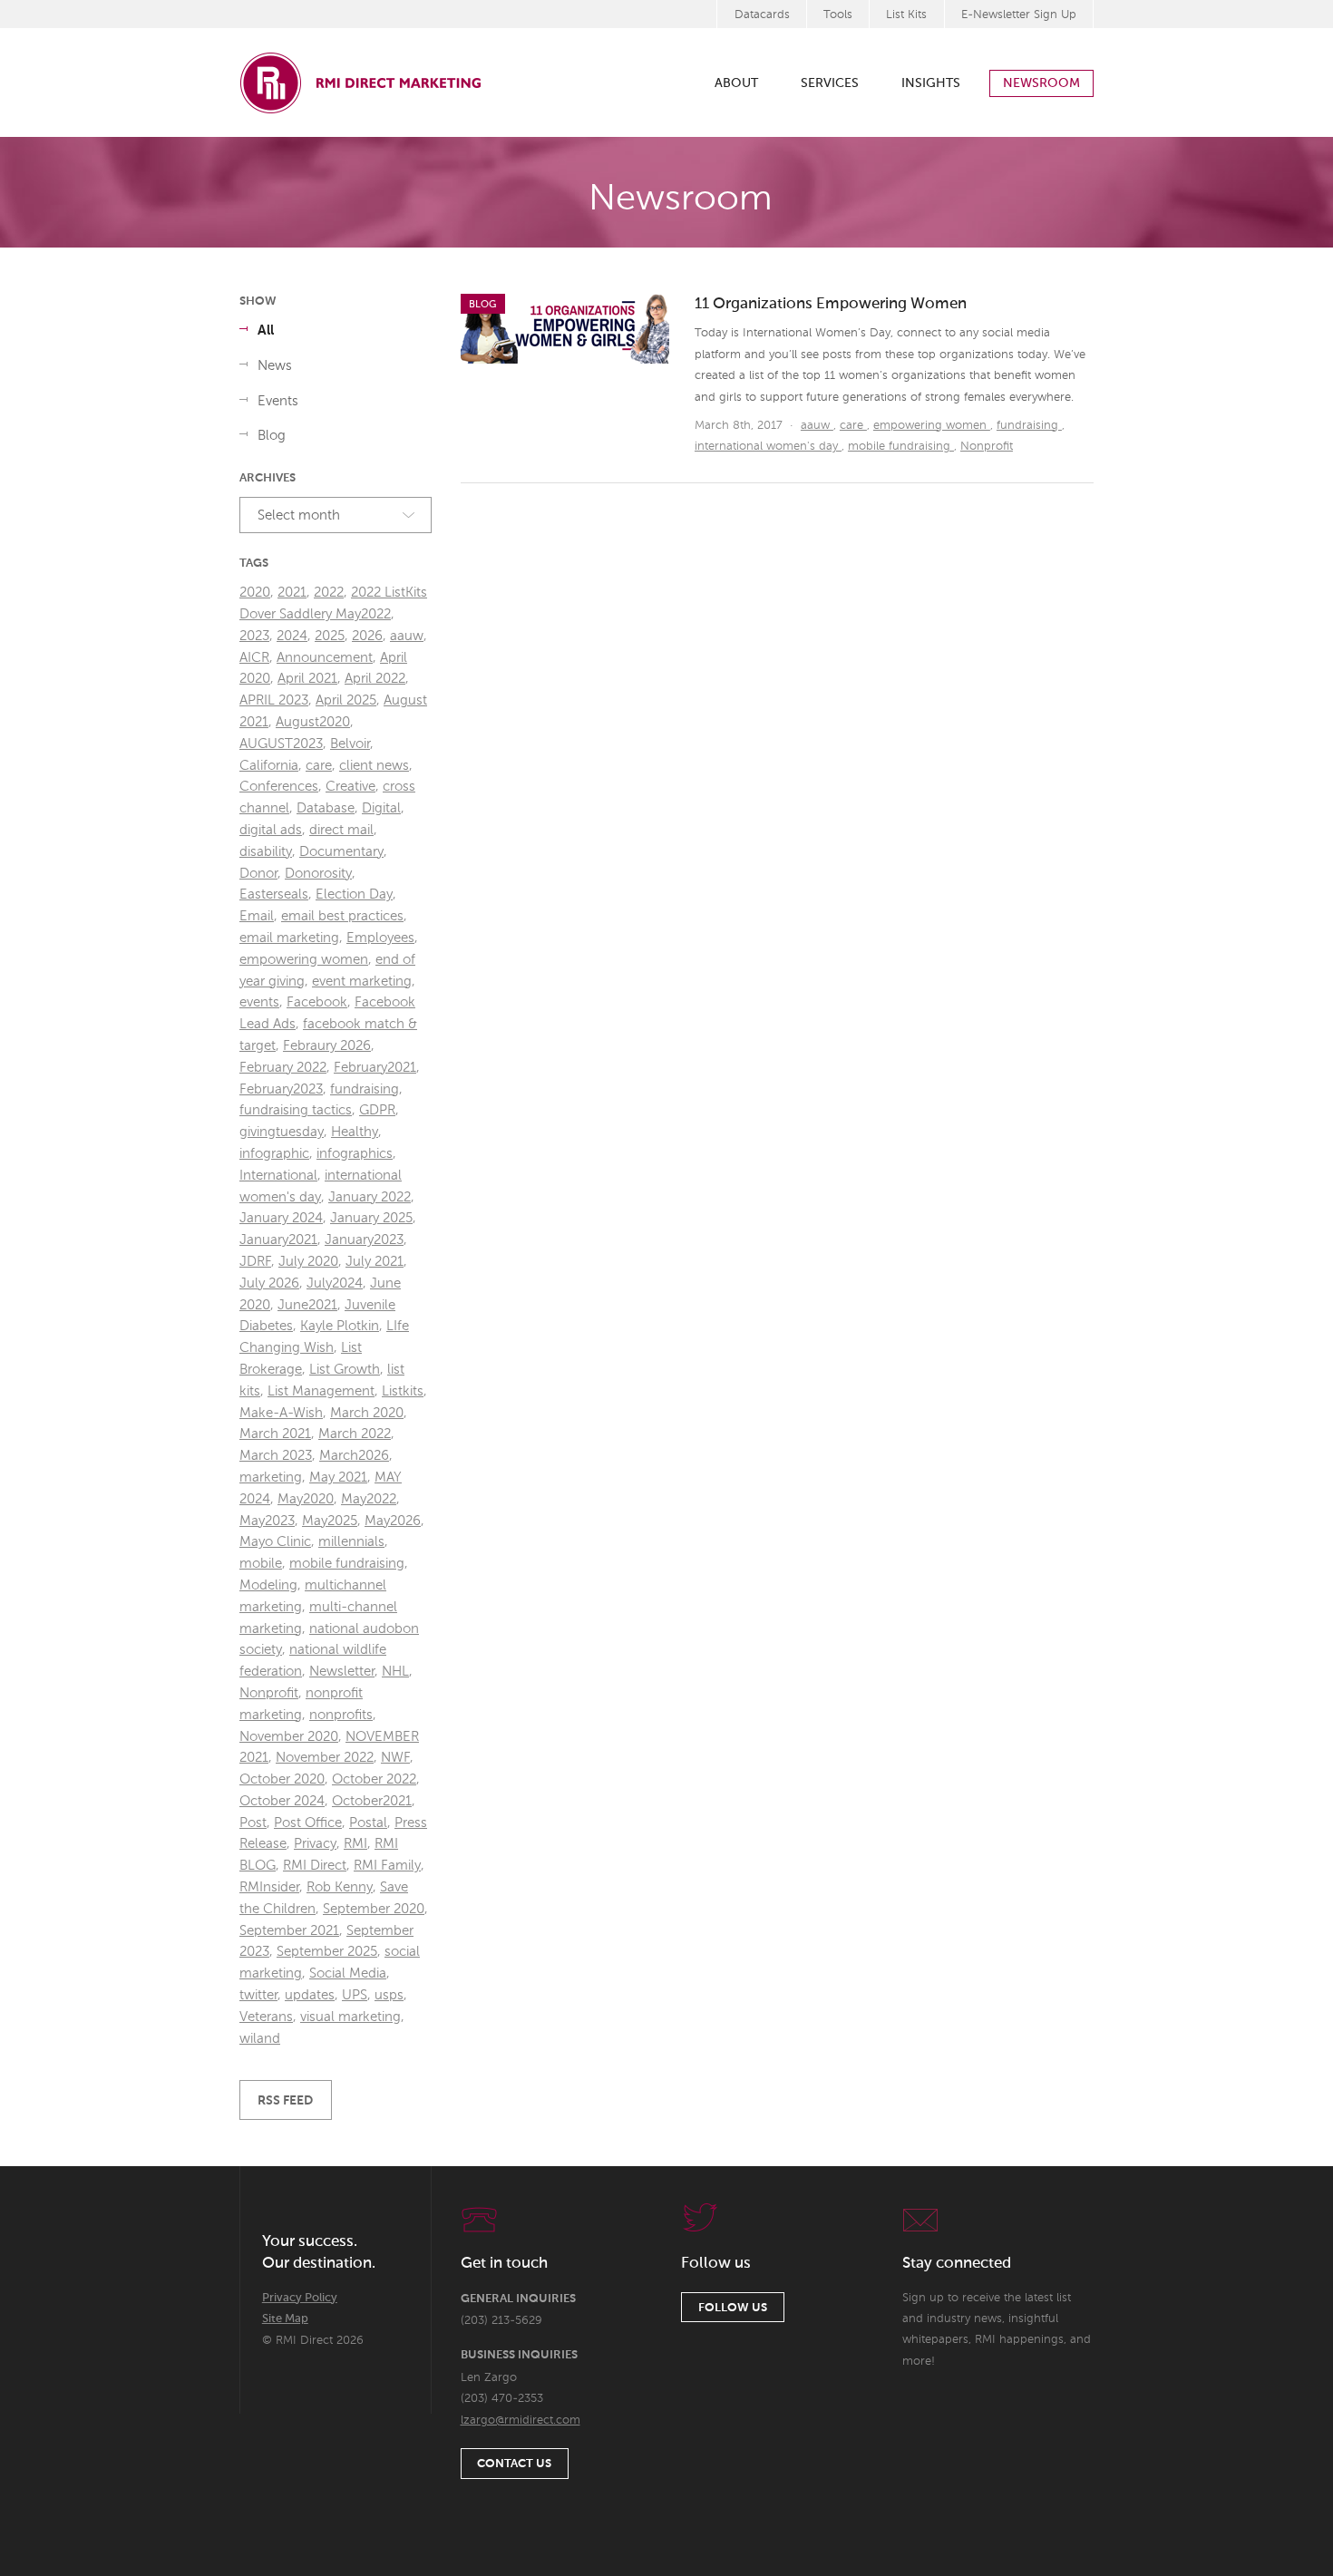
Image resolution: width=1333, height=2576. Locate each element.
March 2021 (275, 1434)
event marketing (362, 982)
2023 (254, 636)
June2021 (307, 1305)
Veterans (266, 2017)
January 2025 (371, 1218)
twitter (258, 1995)
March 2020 (367, 1413)
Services (830, 83)
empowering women (932, 426)
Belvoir (350, 744)
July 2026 (269, 1283)
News (275, 366)
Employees (380, 938)
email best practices (342, 916)
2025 (330, 636)
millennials (351, 1542)
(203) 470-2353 (502, 2399)
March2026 (354, 1456)
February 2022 (283, 1068)
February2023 (281, 1089)
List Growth (345, 1370)
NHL (395, 1672)
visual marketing (350, 2017)
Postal (368, 1823)
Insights (931, 83)
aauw (817, 426)
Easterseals (274, 894)
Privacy (315, 1844)
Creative (350, 787)
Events (278, 401)
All (266, 331)
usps (389, 1995)
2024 (292, 636)
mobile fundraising (901, 447)
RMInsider (269, 1887)
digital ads (271, 830)
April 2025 (346, 700)
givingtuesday (282, 1132)
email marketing (289, 938)
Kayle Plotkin (340, 1326)
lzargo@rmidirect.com (521, 2420)
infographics (355, 1154)
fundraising (1029, 426)
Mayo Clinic (275, 1542)
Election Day (354, 894)
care (853, 426)
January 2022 (370, 1197)
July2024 (335, 1283)
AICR (254, 658)
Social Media (348, 1973)
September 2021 (289, 1931)
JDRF (255, 1262)
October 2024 (282, 1801)
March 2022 (355, 1434)
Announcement (325, 658)
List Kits (906, 15)
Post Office (308, 1823)
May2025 (330, 1521)
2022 (329, 593)
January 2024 (281, 1218)
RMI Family (387, 1866)
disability (266, 852)
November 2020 (289, 1737)
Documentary (341, 852)
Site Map (285, 2319)
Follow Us (733, 2308)
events (259, 1002)
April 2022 (375, 679)
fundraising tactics (296, 1110)
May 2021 (338, 1478)
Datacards (762, 15)
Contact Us (514, 2464)
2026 (367, 636)
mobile (261, 1564)
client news (374, 766)
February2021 (375, 1068)
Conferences (279, 787)
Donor (258, 874)
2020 (255, 593)
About (736, 83)
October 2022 (374, 1779)
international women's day (768, 447)
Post (253, 1823)
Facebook (317, 1002)
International (278, 1176)
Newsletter (342, 1672)
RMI (355, 1844)
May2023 (267, 1521)
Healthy (355, 1132)
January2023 (364, 1240)
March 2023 (276, 1456)
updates (310, 1995)
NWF (395, 1758)
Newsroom (1041, 83)
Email (257, 916)
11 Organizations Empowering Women (831, 304)
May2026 (393, 1521)
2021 (292, 593)
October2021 (372, 1801)
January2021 (278, 1240)
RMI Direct (315, 1866)
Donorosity (318, 874)
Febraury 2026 (327, 1046)
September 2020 (374, 1909)
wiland (260, 2039)
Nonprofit (987, 447)
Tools (838, 15)
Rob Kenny (340, 1887)
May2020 (306, 1499)
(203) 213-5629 (501, 2321)
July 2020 (308, 1262)
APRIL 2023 (274, 700)
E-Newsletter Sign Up (1019, 15)
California (269, 766)
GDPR (377, 1110)
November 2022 (325, 1758)
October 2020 (282, 1779)
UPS (355, 1995)
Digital (381, 808)
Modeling (268, 1585)
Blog (272, 436)
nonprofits (341, 1715)
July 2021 (375, 1262)
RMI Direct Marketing (362, 83)
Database (326, 808)
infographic (274, 1154)
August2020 (313, 722)
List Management (321, 1391)
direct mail (341, 830)
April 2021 (307, 679)
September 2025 (327, 1952)
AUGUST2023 (281, 744)
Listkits (403, 1391)
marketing (271, 1478)
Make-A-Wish (281, 1413)
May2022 (369, 1499)
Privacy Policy (300, 2298)
